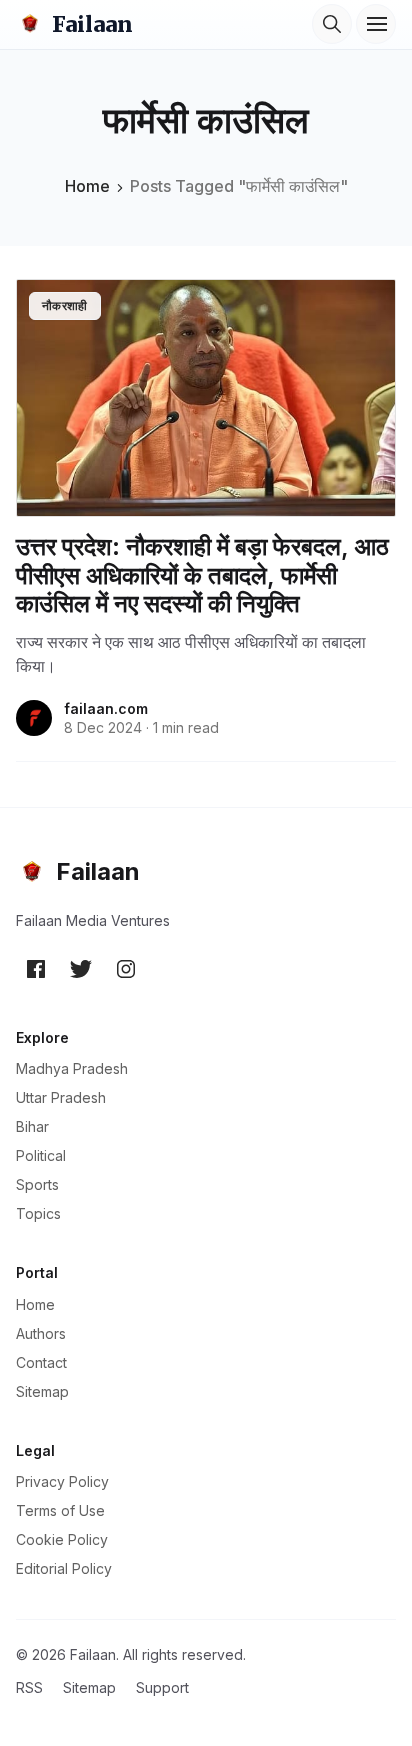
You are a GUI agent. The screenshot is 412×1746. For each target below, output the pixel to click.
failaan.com (106, 708)
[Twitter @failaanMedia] (81, 968)
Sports (37, 1184)
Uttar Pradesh (61, 1097)
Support (162, 1687)
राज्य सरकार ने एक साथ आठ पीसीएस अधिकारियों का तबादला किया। (191, 654)
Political (41, 1155)
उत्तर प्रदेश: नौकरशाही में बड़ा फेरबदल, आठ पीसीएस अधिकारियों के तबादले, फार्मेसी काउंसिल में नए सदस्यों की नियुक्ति (202, 576)
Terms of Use (60, 1510)
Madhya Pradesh (72, 1068)
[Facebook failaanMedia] (36, 968)
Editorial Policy (64, 1568)
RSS (29, 1687)
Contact (41, 1362)
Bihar (32, 1126)
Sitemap (42, 1391)
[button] (332, 24)
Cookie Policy (62, 1539)
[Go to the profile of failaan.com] (34, 718)
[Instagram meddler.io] (126, 968)
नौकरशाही (65, 305)
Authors (41, 1333)
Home (87, 186)
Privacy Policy (62, 1481)
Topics (38, 1213)
